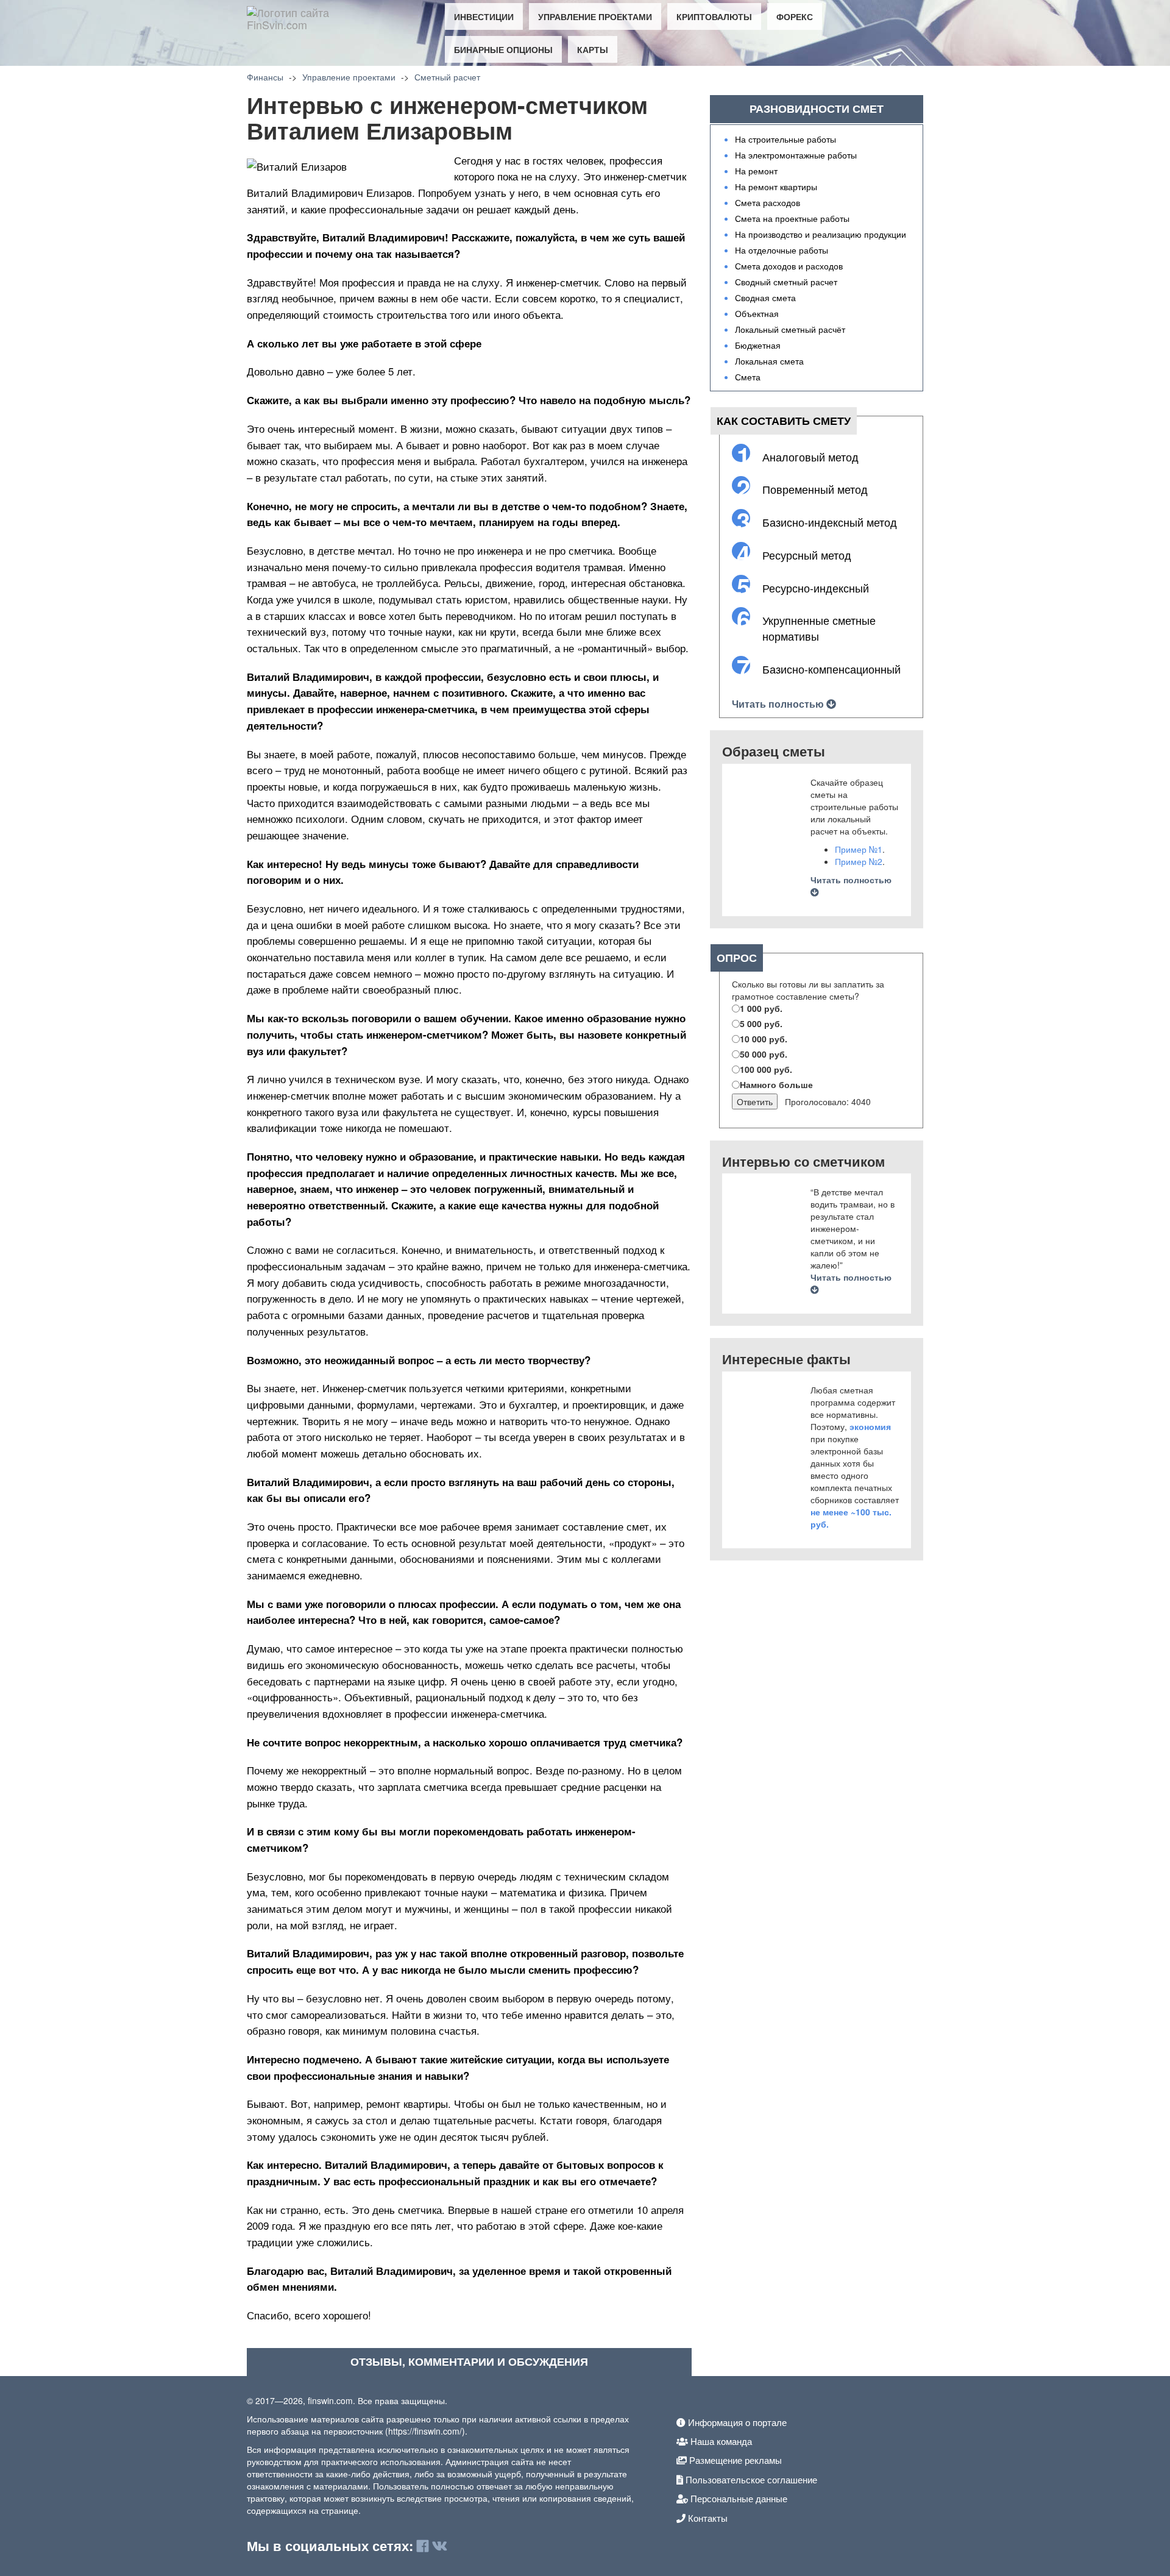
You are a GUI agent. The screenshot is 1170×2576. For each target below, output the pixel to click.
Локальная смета (769, 361)
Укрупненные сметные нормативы (819, 628)
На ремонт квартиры (776, 187)
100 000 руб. (766, 1069)
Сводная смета (765, 297)
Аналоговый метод (810, 457)
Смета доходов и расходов (789, 266)
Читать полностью (779, 704)
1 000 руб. (761, 1008)
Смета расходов (768, 202)
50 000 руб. (764, 1054)
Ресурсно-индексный (816, 588)
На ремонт (756, 171)
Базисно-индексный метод (830, 522)
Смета (748, 377)
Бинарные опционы (503, 49)
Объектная (757, 313)
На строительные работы (785, 139)
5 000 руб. (761, 1023)
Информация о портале (736, 2422)
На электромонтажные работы (796, 155)
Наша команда (720, 2441)
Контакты (707, 2518)
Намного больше (776, 1084)
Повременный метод (815, 489)
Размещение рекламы (734, 2460)
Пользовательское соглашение (750, 2479)
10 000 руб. (764, 1039)
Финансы (265, 77)
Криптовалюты (714, 16)
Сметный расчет (447, 77)
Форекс (795, 16)
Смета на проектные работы (792, 218)
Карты (593, 49)
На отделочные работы (782, 250)
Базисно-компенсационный (831, 669)
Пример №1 (859, 849)
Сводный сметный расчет (786, 282)
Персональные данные (738, 2498)
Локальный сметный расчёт (790, 329)
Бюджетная (758, 345)
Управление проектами (595, 16)
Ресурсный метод (807, 555)
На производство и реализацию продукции (821, 234)
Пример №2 (859, 861)
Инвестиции (484, 16)
